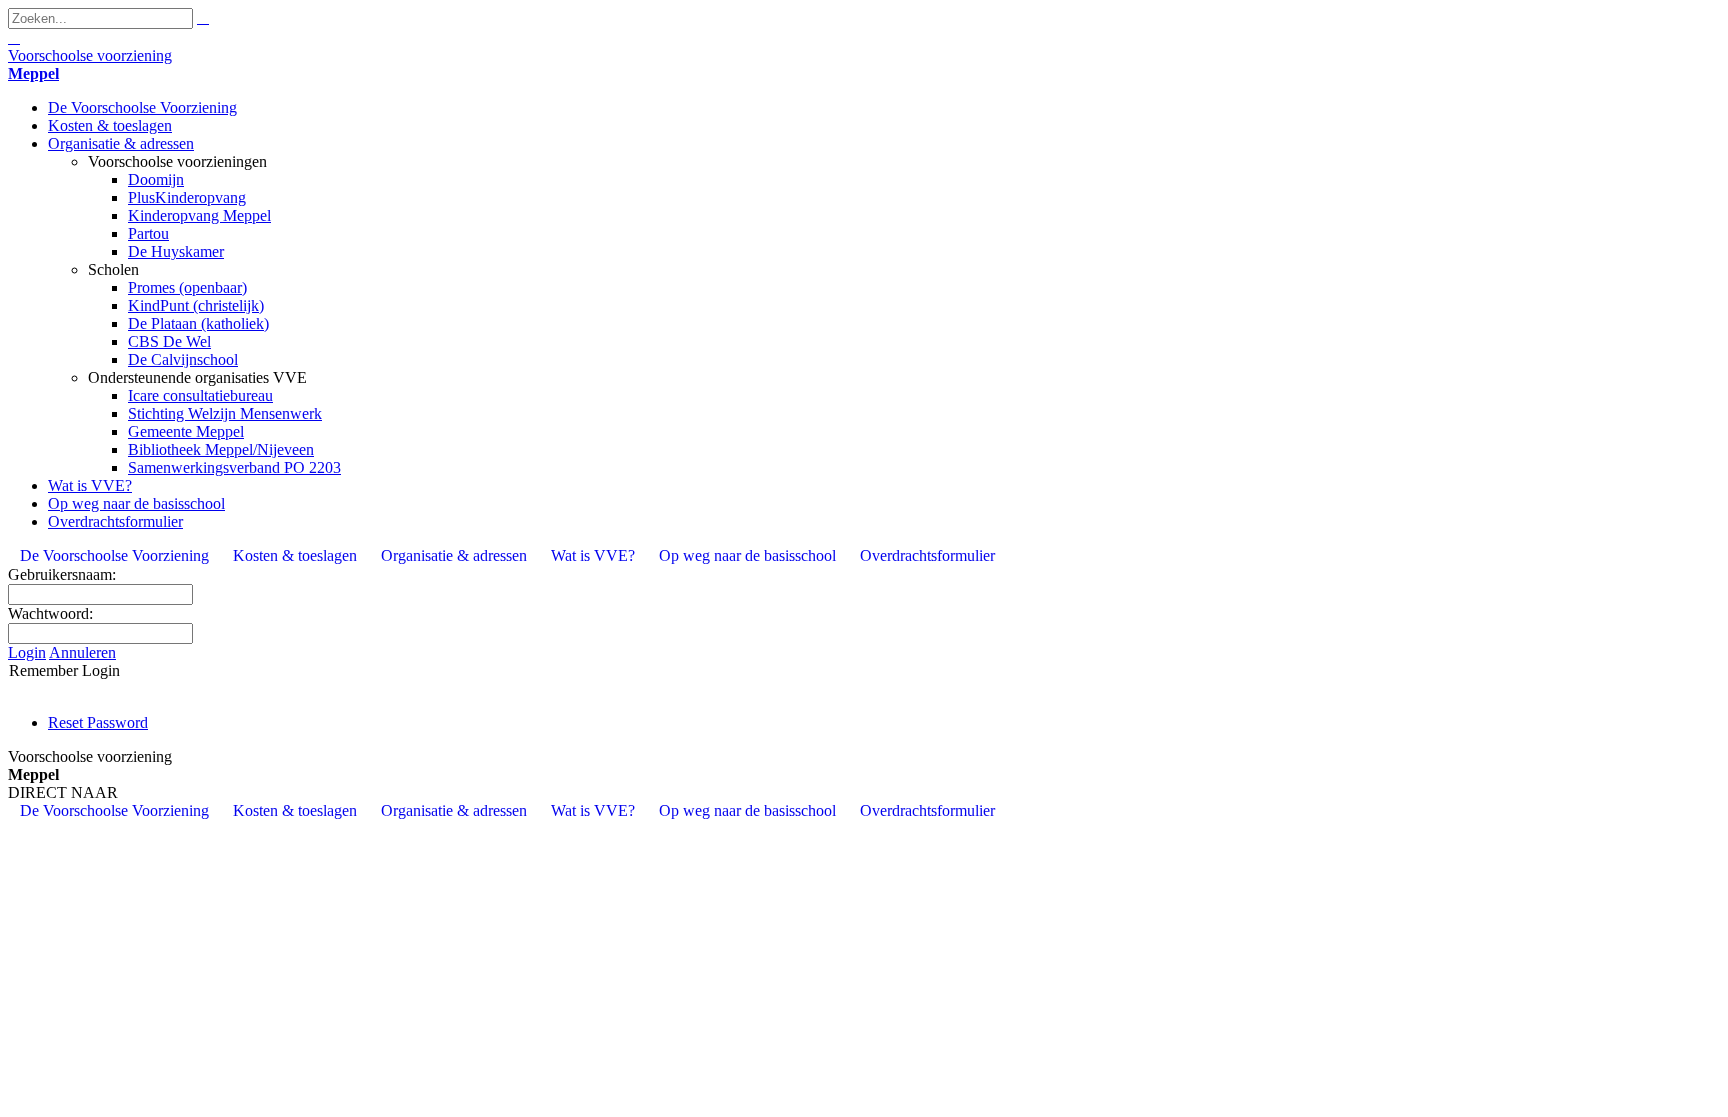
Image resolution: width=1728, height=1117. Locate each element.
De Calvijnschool (183, 359)
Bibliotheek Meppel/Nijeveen (221, 449)
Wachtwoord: (50, 613)
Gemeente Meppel (186, 431)
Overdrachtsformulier (115, 521)
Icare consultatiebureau (200, 395)
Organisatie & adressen (121, 143)
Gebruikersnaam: (62, 574)
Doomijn (156, 179)
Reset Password (98, 722)
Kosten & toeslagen (110, 125)
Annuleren (82, 652)
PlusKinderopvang (187, 197)
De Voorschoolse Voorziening (142, 107)
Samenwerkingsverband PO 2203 (234, 467)
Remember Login (64, 670)
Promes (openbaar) (187, 287)
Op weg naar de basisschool (136, 503)
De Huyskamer (176, 251)
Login (27, 652)
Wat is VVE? (90, 485)
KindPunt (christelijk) (196, 305)
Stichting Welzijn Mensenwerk (225, 413)
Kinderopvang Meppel (199, 215)
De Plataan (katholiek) (198, 323)
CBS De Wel (169, 341)
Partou (148, 233)
